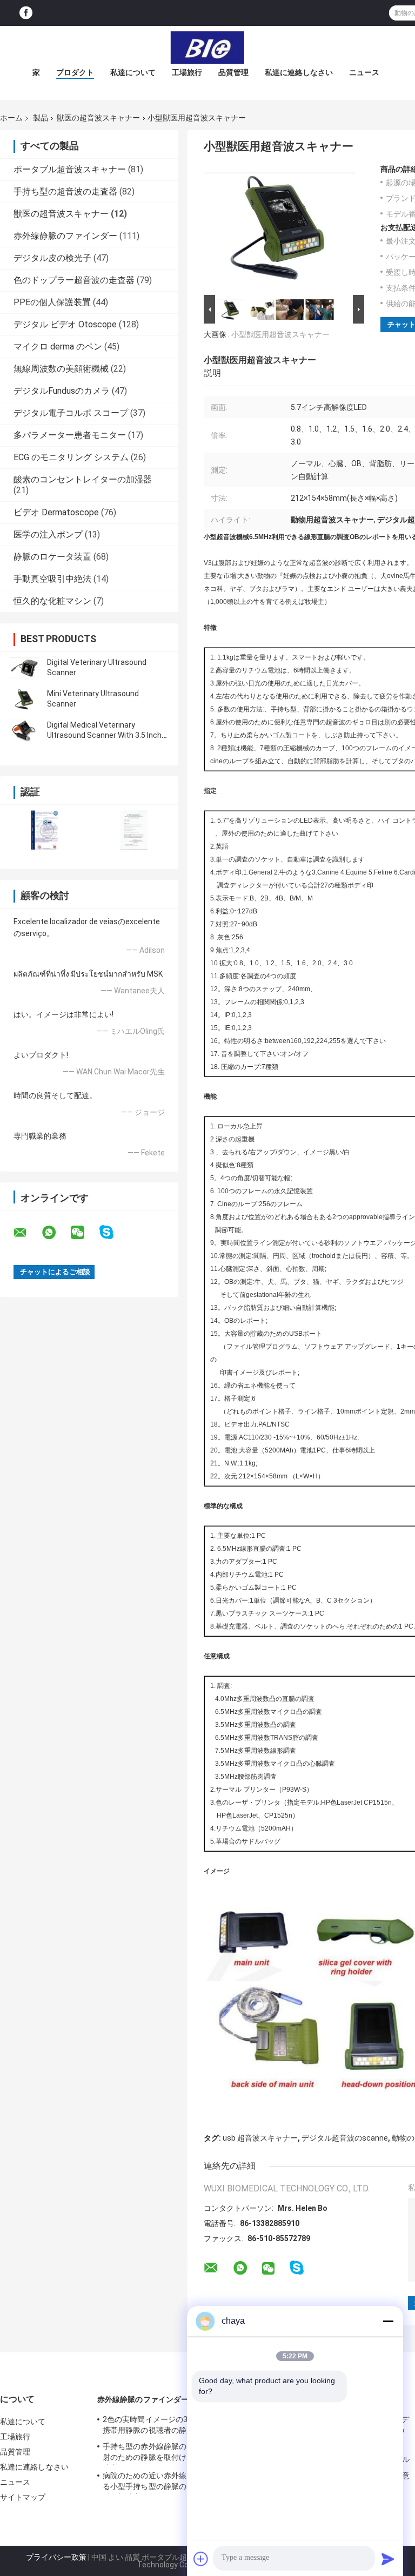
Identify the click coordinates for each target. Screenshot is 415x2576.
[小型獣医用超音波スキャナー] (279, 228)
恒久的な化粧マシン (52, 601)
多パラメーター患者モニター (70, 435)
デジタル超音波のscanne (345, 2138)
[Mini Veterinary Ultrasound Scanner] (24, 699)
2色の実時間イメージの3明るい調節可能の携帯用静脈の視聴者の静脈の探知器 (176, 2425)
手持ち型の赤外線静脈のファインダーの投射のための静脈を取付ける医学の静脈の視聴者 (175, 2453)
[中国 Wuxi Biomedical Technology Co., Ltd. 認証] (45, 830)
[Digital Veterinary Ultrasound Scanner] (24, 668)
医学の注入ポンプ (48, 534)
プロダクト (75, 72)
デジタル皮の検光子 (52, 258)
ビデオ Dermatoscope (56, 512)
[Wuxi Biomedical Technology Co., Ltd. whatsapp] (56, 1233)
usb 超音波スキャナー (260, 2138)
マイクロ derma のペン (58, 347)
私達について (133, 72)
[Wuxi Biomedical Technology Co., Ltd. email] (27, 1233)
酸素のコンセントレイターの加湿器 (83, 479)
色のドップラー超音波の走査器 (74, 280)
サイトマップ (23, 2497)
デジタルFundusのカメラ (62, 391)
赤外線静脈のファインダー (65, 236)
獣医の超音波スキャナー (98, 118)
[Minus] (388, 2321)
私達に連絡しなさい (299, 72)
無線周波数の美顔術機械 (61, 369)
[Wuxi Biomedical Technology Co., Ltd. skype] (113, 1232)
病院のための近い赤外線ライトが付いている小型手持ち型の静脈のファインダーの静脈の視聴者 (175, 2483)
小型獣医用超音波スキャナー (280, 334)
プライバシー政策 (56, 2557)
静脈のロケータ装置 (52, 557)
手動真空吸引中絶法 (52, 579)
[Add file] (201, 2559)
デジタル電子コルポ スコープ (71, 413)
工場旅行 (187, 72)
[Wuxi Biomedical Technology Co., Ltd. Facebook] (26, 13)
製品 (41, 118)
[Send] (388, 2559)
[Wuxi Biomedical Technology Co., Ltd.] (207, 48)
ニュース (364, 72)
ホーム (11, 118)
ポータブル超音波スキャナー (70, 169)
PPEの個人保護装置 (52, 302)
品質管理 (233, 72)
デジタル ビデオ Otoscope (65, 324)
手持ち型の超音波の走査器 (65, 191)
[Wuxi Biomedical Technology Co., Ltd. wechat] (84, 1233)
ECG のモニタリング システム (71, 457)
